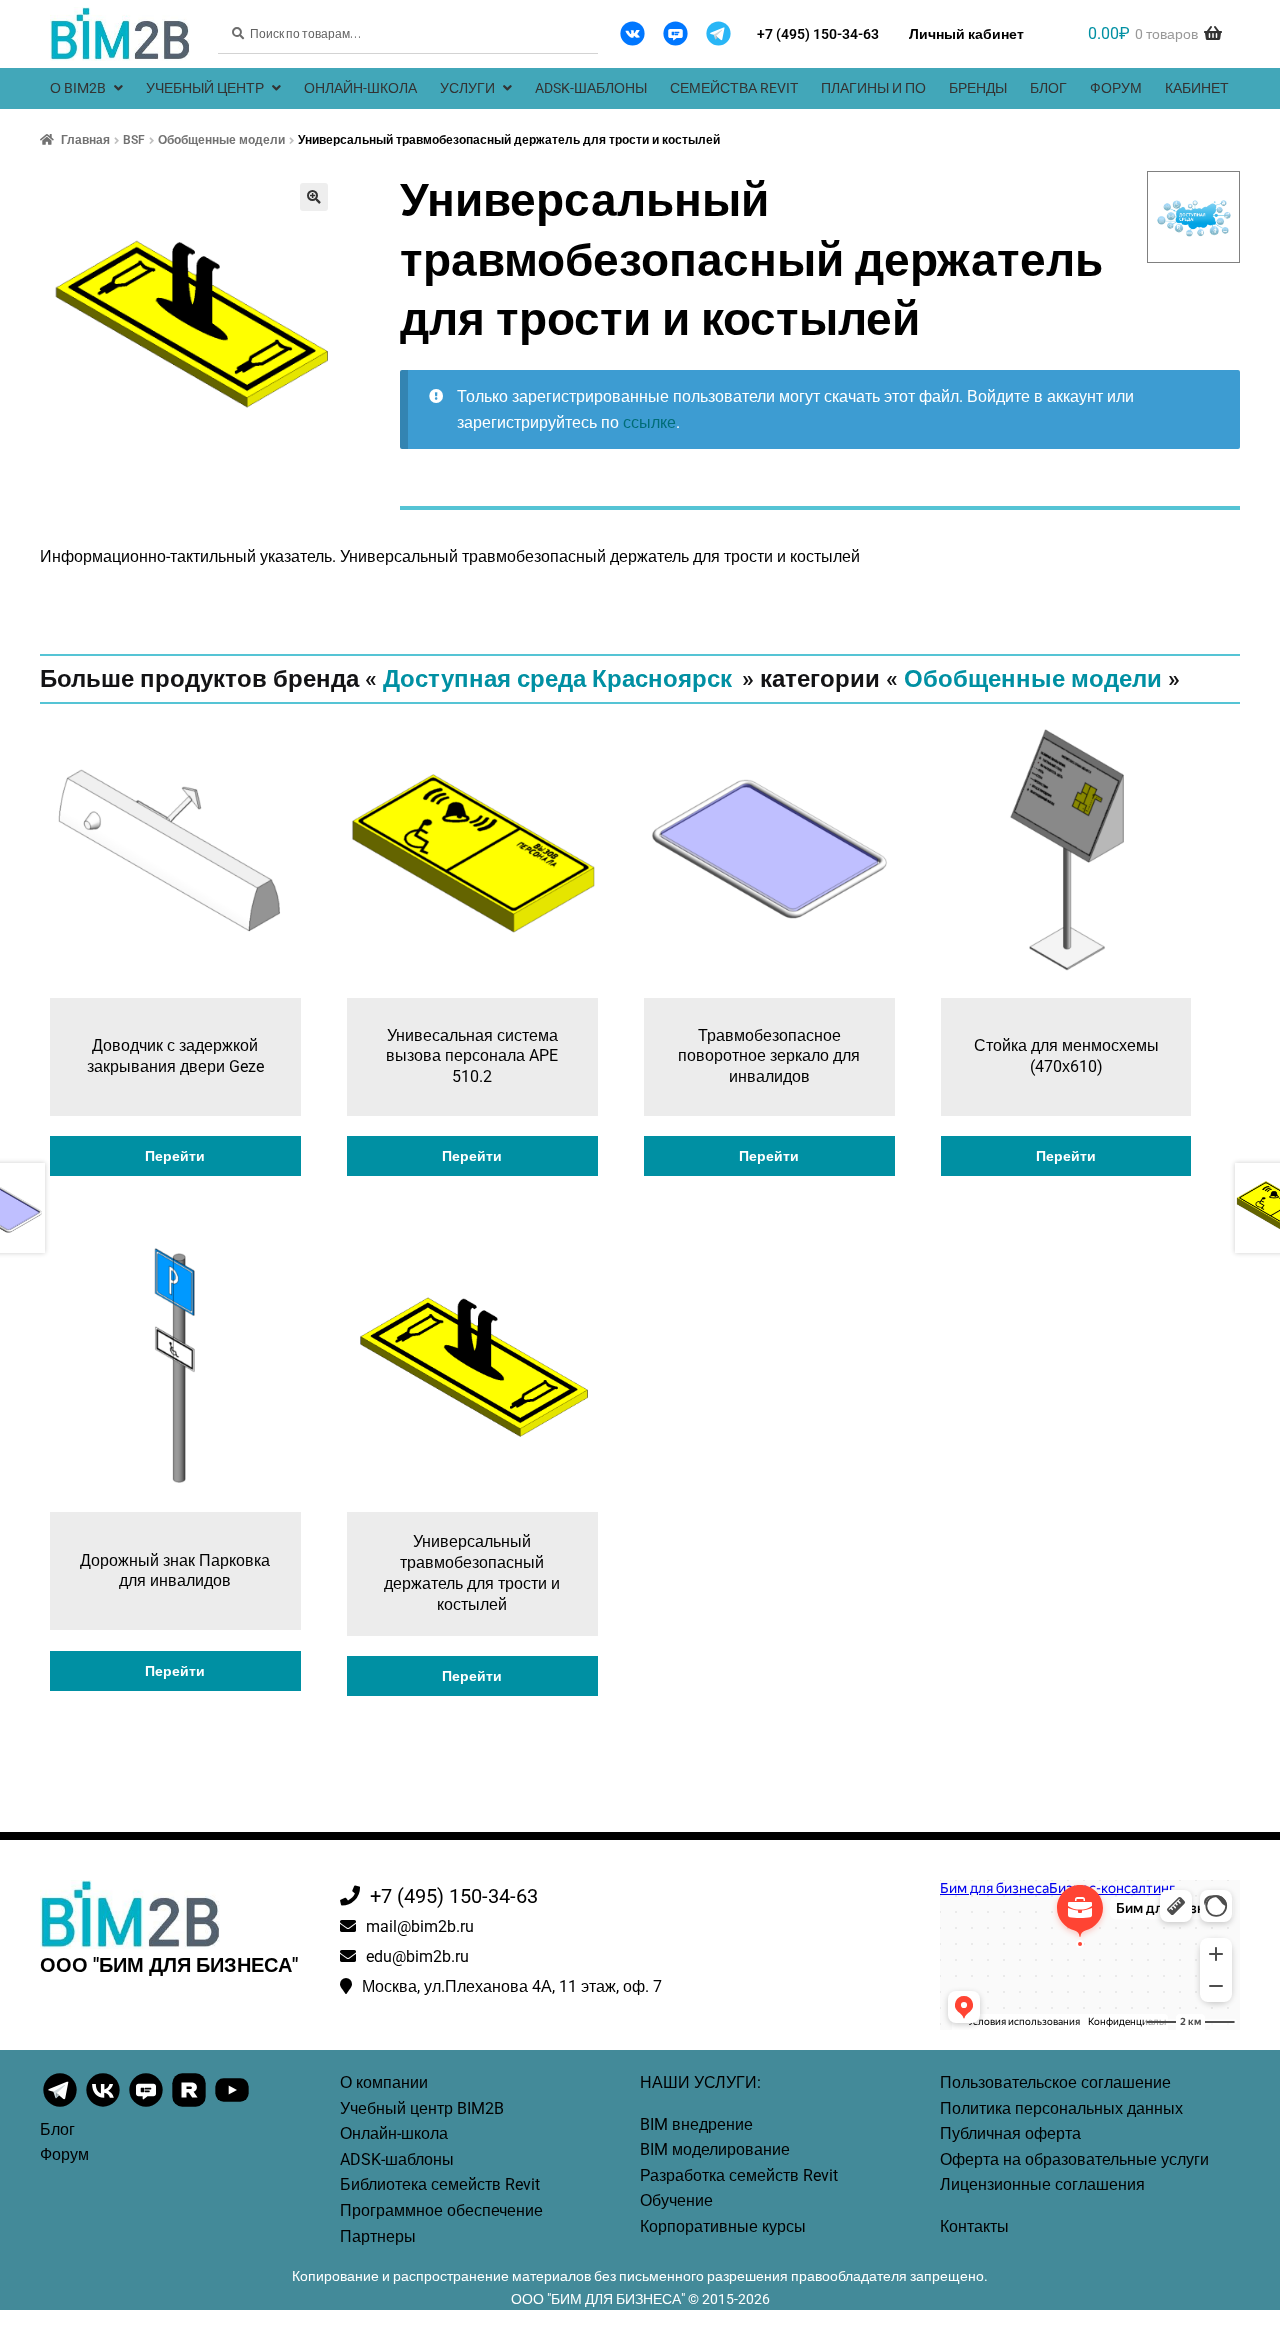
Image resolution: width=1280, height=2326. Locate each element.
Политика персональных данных (1061, 2108)
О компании (384, 2082)
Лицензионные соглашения (1042, 2184)
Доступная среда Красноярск (557, 679)
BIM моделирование (715, 2149)
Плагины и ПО (873, 88)
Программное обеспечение (441, 2210)
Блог (1048, 88)
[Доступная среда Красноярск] (1194, 217)
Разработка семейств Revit (739, 2175)
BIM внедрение (696, 2124)
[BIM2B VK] (632, 33)
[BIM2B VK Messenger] (675, 33)
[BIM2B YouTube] (232, 2105)
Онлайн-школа (360, 88)
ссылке (649, 422)
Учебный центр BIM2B (422, 2108)
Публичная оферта (1010, 2133)
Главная (85, 140)
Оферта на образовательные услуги (1074, 2159)
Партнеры (378, 2236)
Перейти (175, 1156)
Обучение (676, 2200)
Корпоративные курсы (723, 2226)
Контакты (974, 2226)
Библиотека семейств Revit (440, 2184)
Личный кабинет (966, 34)
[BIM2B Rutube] (190, 2105)
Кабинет (1197, 88)
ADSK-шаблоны (591, 88)
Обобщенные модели (221, 140)
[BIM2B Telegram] (718, 33)
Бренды (978, 88)
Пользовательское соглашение (1055, 2082)
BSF (134, 140)
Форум (1116, 88)
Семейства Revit (734, 88)
